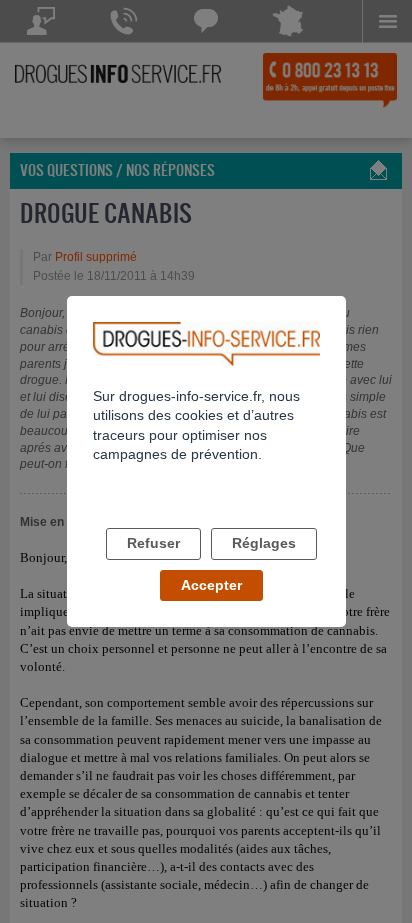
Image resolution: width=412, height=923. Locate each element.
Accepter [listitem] (211, 585)
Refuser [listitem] (153, 543)
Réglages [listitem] (264, 543)
